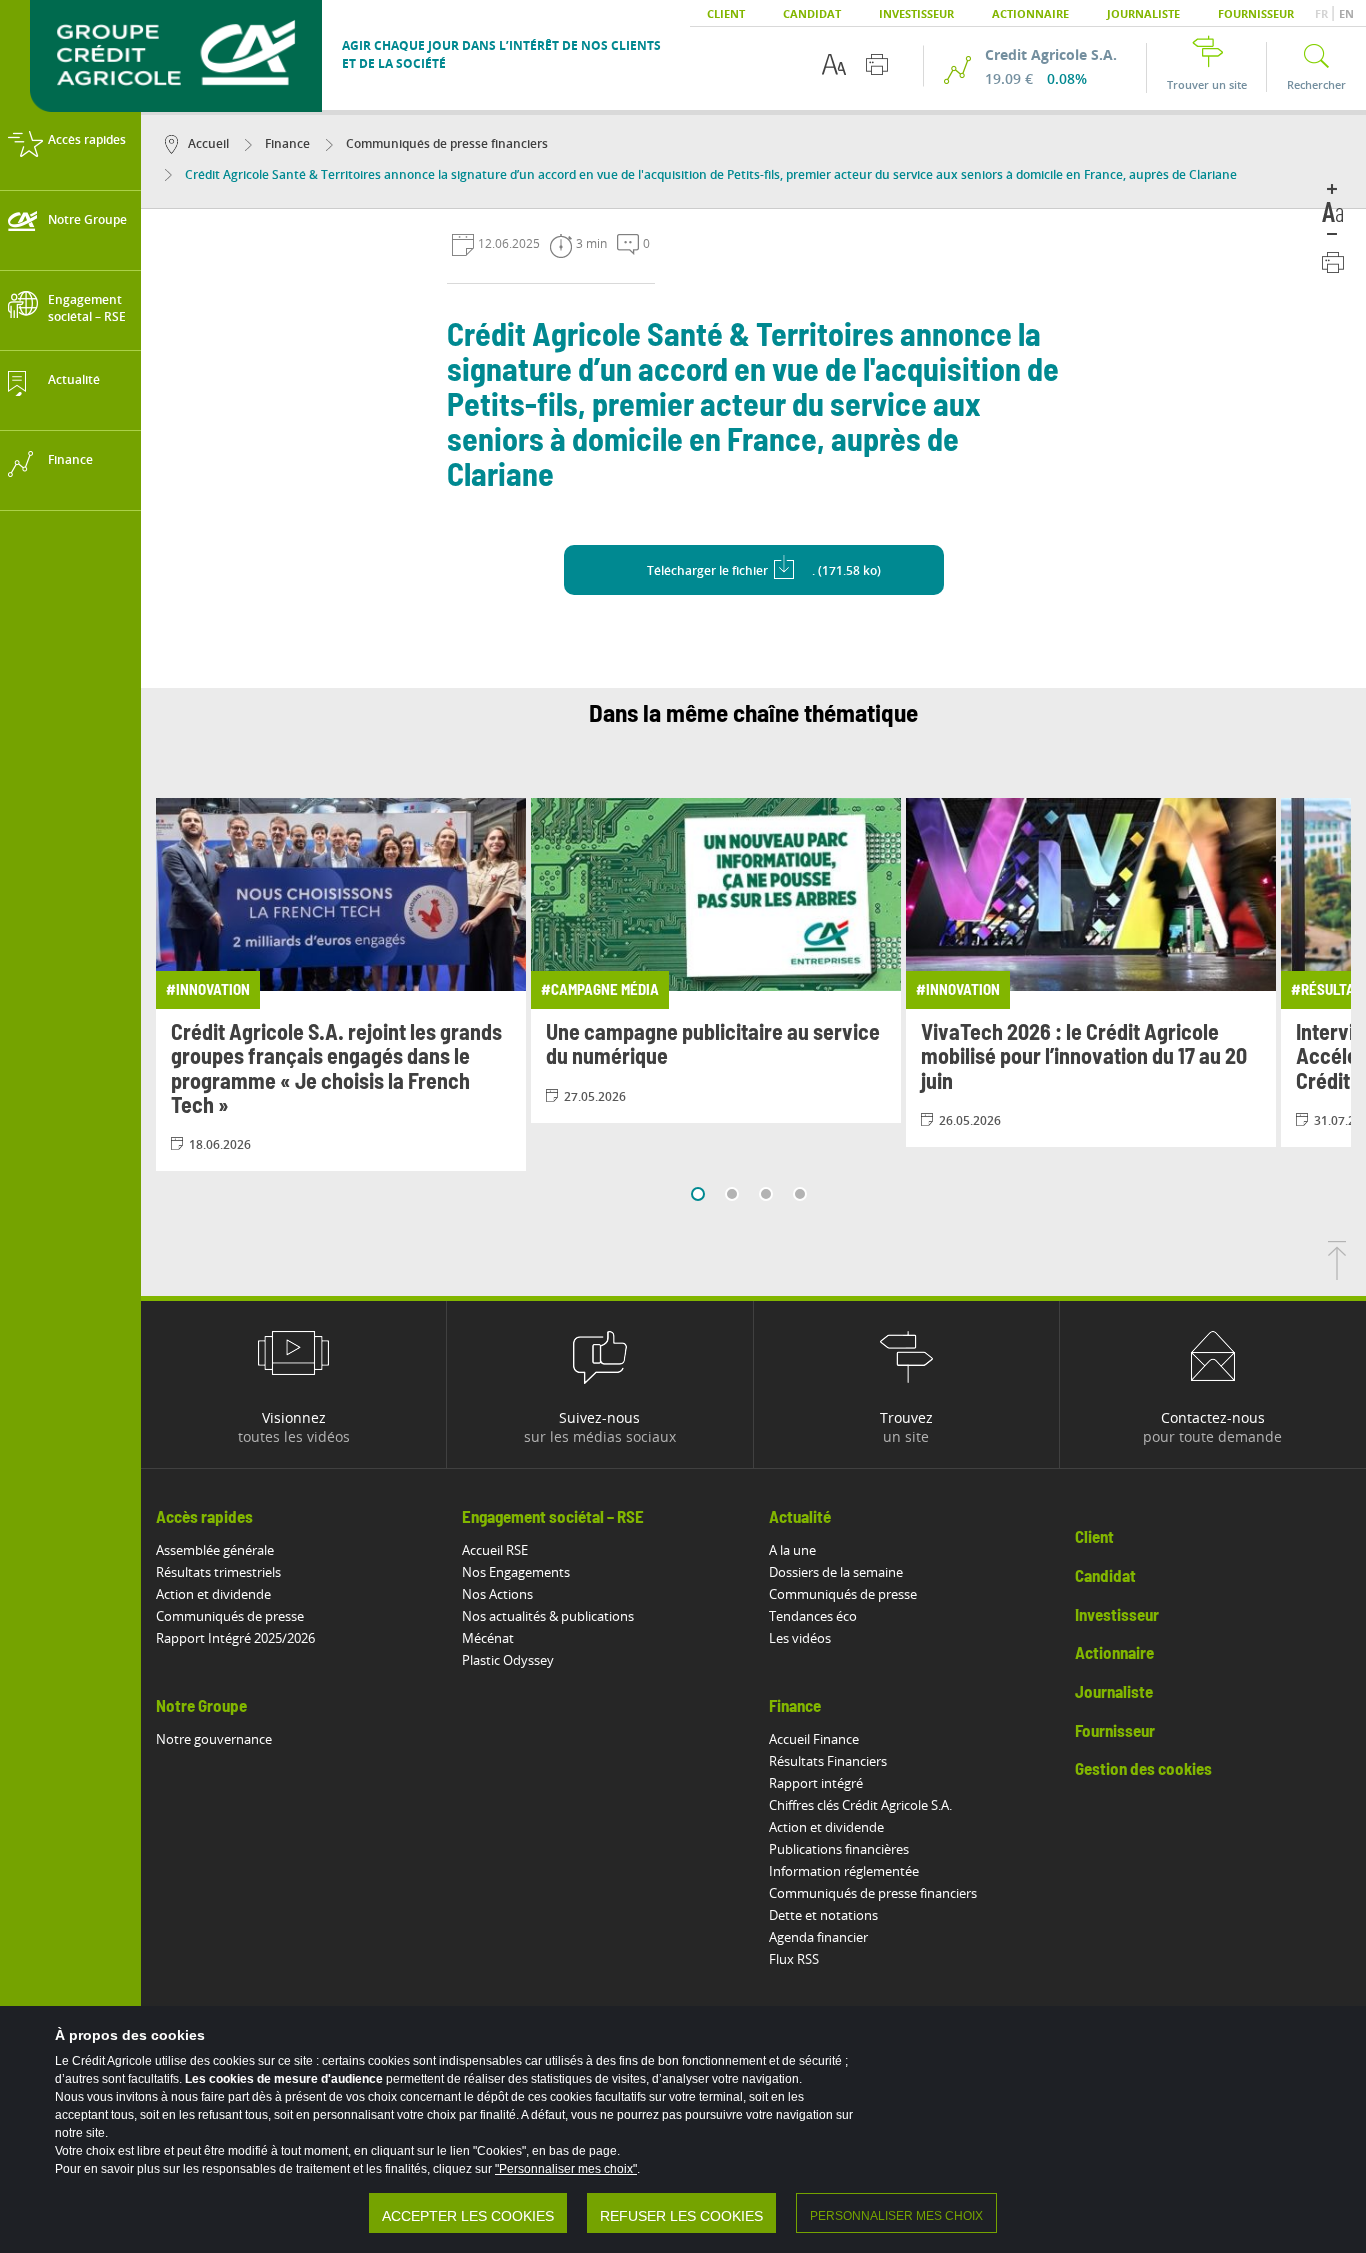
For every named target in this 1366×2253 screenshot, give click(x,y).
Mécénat (488, 1638)
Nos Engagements (516, 1572)
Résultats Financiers (828, 1761)
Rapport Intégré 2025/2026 (235, 1638)
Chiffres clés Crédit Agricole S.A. (860, 1805)
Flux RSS (794, 1959)
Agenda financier (818, 1937)
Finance (286, 143)
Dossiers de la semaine (836, 1572)
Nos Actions (497, 1594)
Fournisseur (1256, 13)
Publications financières (839, 1849)
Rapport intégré (816, 1783)
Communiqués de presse (230, 1616)
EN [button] (1346, 13)
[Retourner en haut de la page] (1337, 1274)
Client (726, 13)
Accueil (208, 143)
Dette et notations (823, 1915)
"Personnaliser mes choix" (566, 2169)
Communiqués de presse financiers (445, 143)
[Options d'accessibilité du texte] (834, 64)
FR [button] (1323, 13)
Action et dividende (213, 1594)
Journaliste (1143, 13)
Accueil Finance (814, 1739)
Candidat (812, 13)
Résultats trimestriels (218, 1572)
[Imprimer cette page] (877, 64)
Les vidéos (800, 1638)
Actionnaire (1030, 13)
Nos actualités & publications (548, 1616)
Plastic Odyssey (508, 1660)
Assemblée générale (215, 1550)
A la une (792, 1550)
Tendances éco (813, 1616)
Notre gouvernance (214, 1739)
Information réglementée (844, 1871)
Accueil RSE (495, 1550)
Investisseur (916, 13)
